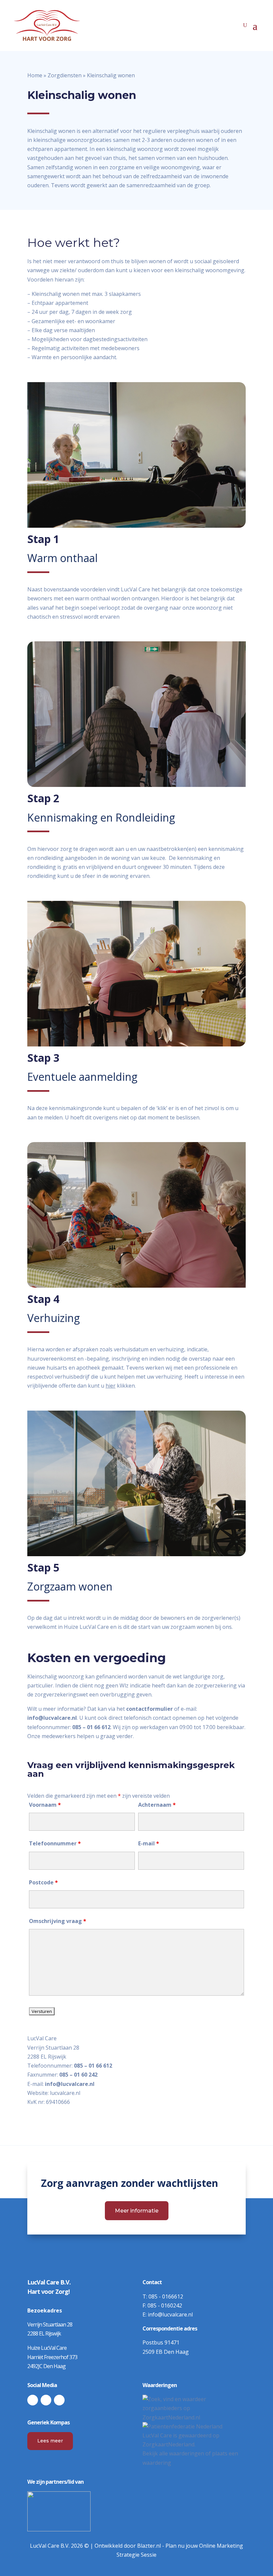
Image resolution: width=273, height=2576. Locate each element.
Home (35, 75)
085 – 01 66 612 (93, 2066)
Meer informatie (137, 2211)
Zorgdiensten (65, 75)
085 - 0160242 (165, 2305)
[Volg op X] (46, 2400)
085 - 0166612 (166, 2296)
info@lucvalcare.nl (70, 2084)
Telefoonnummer (55, 1843)
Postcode (43, 1882)
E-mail (149, 1843)
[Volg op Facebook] (33, 2400)
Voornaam (45, 1805)
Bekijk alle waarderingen (173, 2453)
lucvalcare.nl (65, 2093)
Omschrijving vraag (58, 1921)
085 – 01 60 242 (78, 2075)
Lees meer (50, 2441)
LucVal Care (157, 2435)
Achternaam (157, 1805)
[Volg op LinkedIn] (59, 2400)
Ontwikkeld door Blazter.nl (128, 2546)
